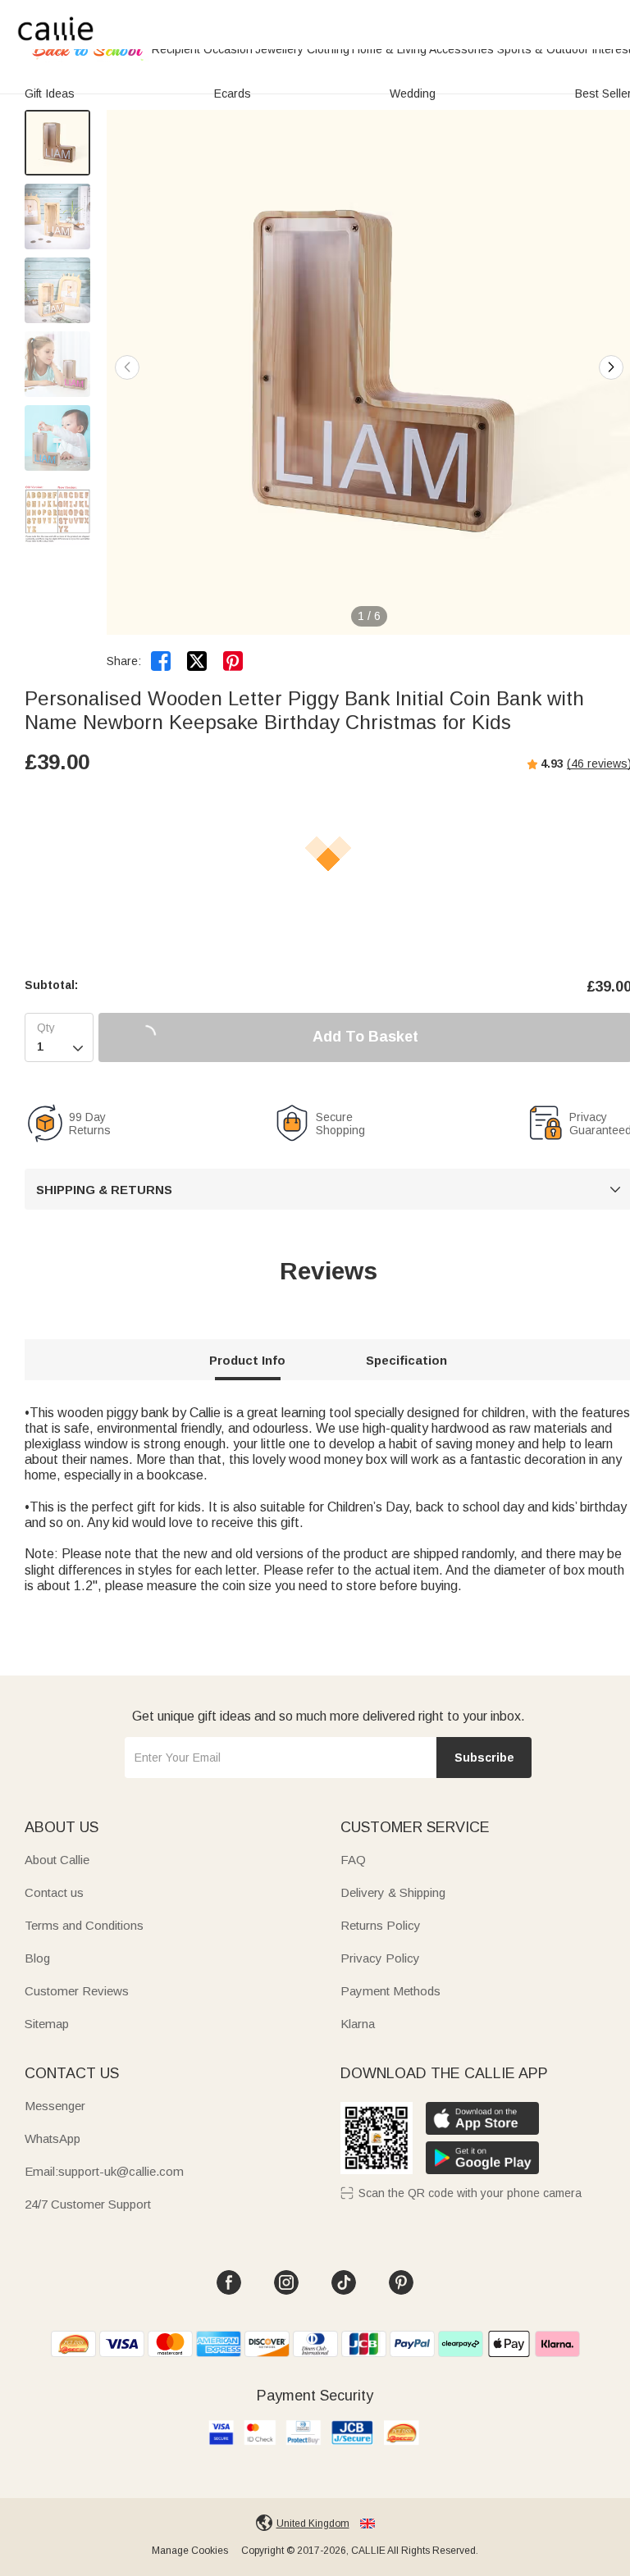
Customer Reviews (77, 1991)
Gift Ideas (50, 93)
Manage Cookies (190, 2551)
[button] (611, 367)
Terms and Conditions (84, 1925)
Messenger (55, 2106)
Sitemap (47, 2024)
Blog (37, 1958)
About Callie (57, 1860)
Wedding (413, 93)
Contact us (54, 1892)
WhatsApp (52, 2138)
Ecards (233, 93)
